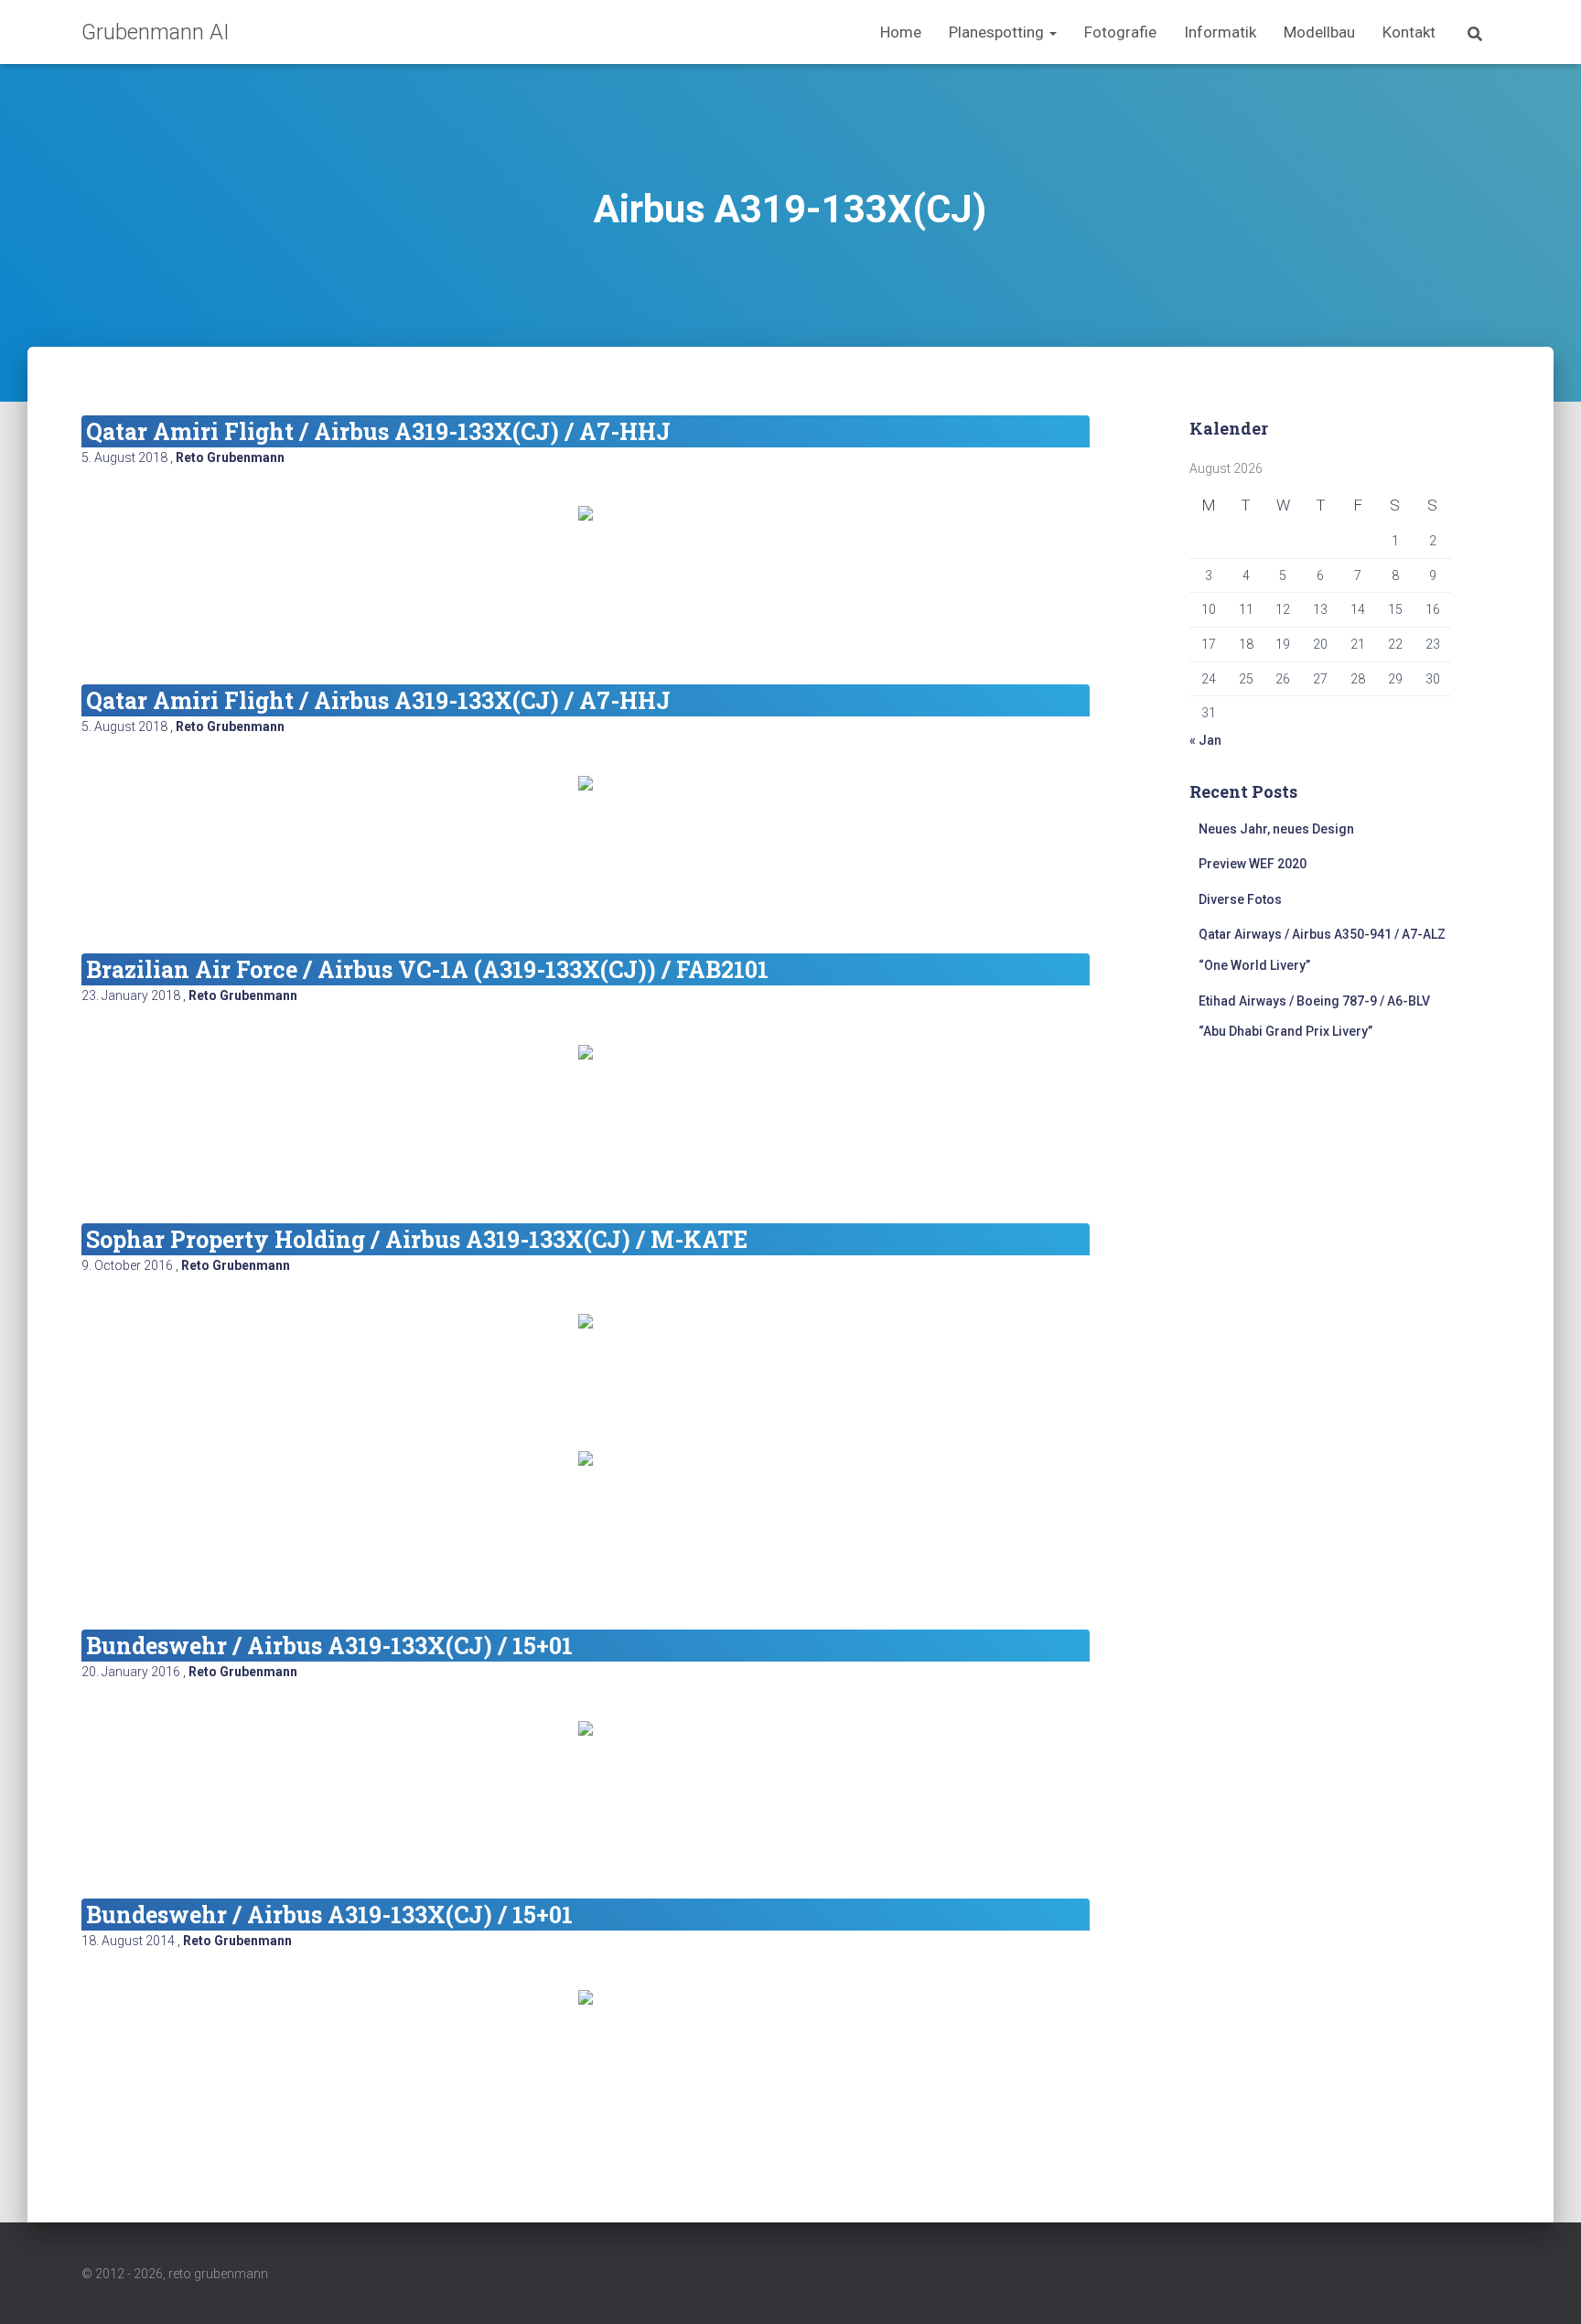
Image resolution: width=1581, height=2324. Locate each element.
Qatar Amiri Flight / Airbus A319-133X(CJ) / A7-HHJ (378, 431)
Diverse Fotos (1240, 899)
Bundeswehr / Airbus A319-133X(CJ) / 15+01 (329, 1646)
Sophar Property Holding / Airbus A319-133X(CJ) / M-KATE (417, 1239)
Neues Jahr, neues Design (1276, 829)
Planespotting (998, 32)
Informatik (1220, 32)
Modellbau (1319, 32)
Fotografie (1120, 32)
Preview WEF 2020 (1253, 864)
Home (901, 32)
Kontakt (1409, 32)
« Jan (1205, 740)
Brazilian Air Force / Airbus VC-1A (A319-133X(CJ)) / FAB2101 (427, 969)
